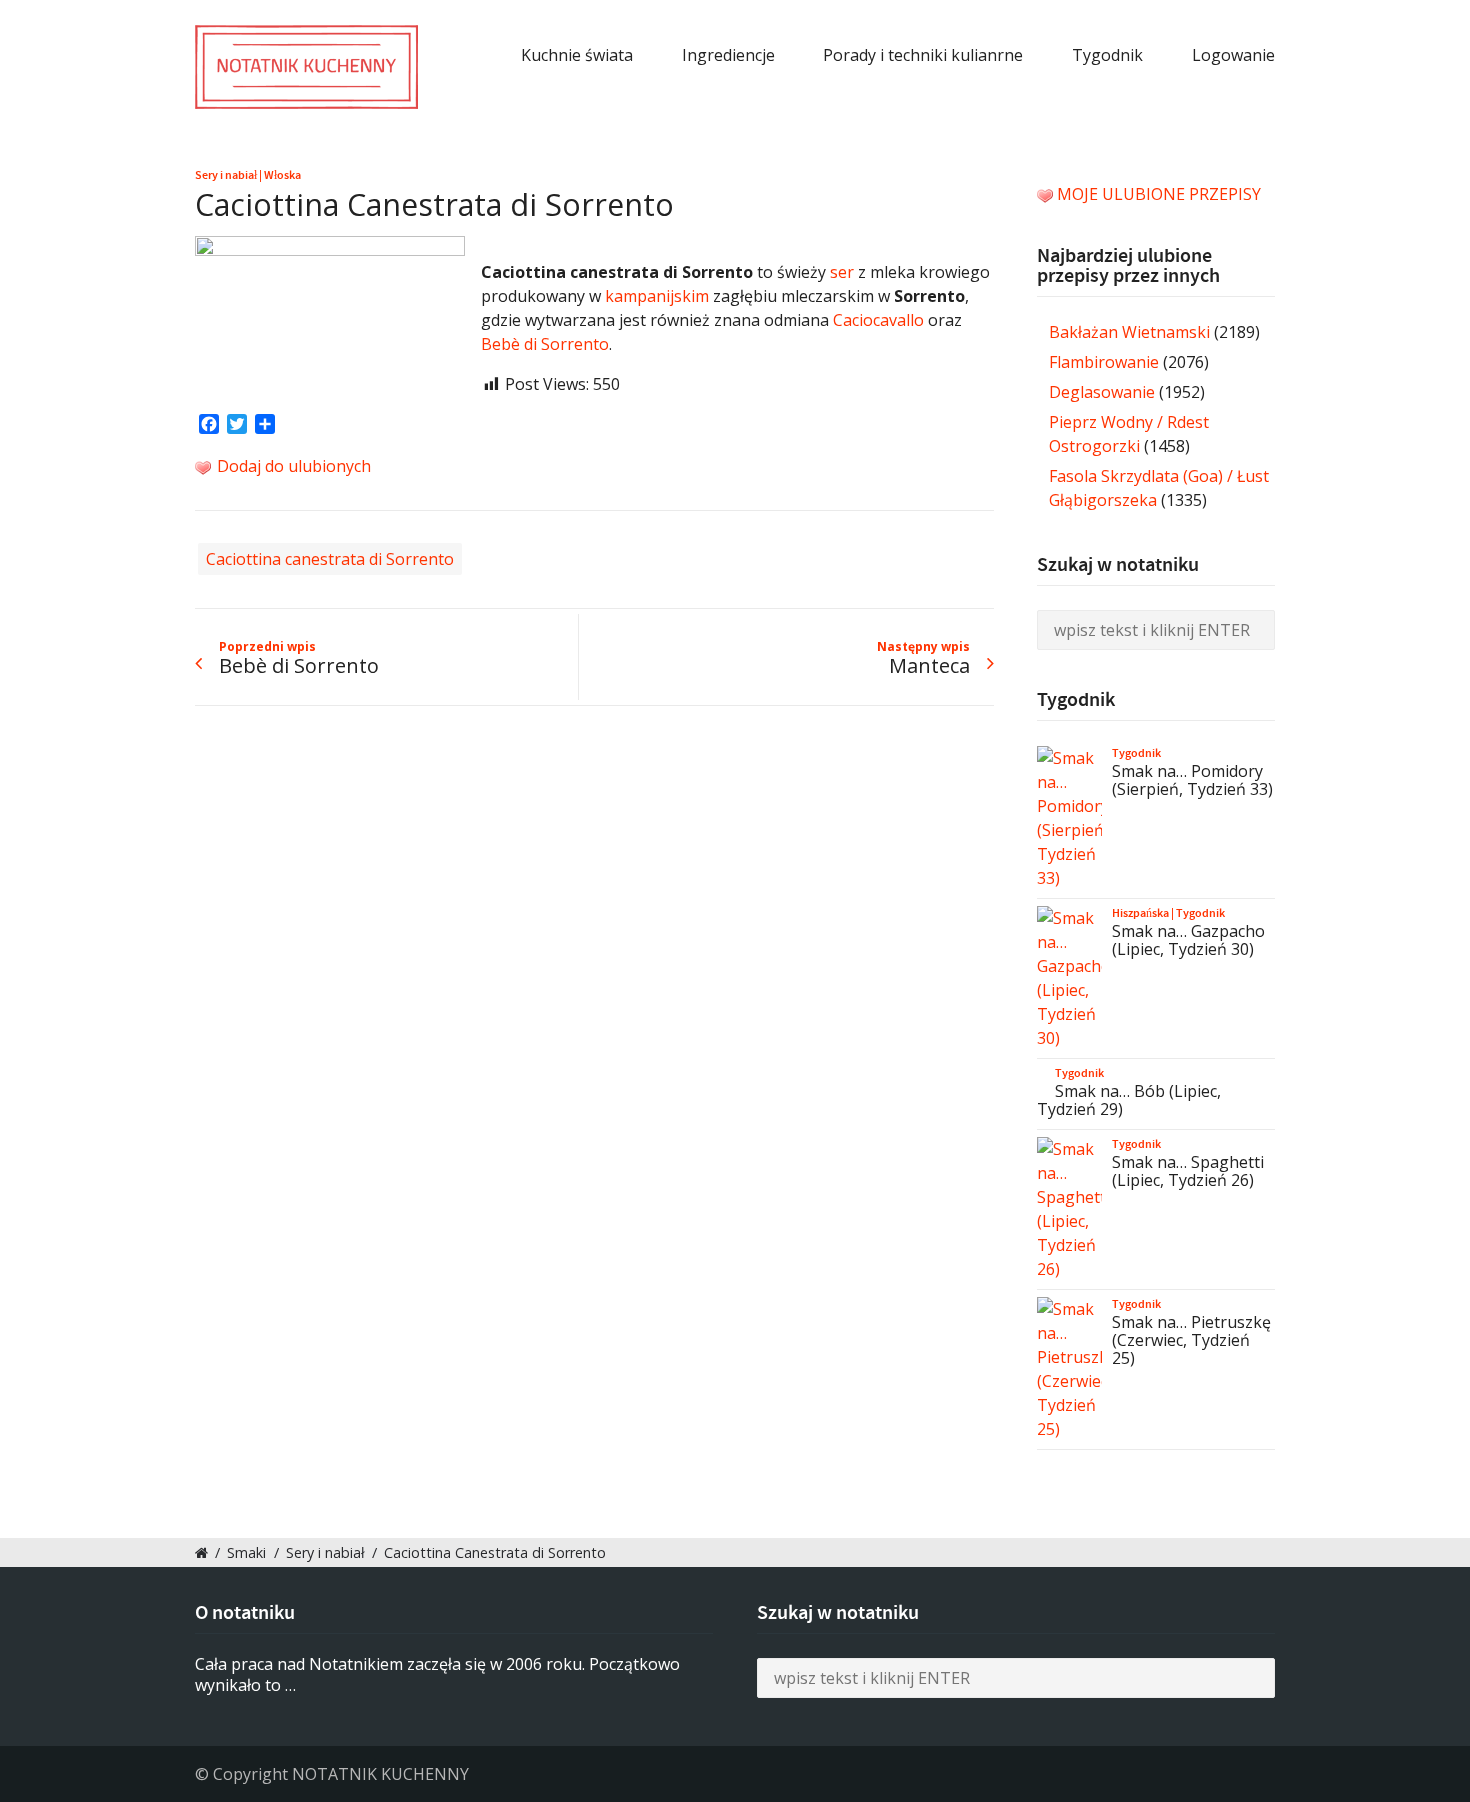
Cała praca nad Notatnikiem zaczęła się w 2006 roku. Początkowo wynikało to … (437, 1674)
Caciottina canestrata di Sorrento (330, 559)
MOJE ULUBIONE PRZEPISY (1159, 194)
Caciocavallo (878, 320)
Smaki (246, 1552)
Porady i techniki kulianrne (923, 55)
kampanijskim (657, 296)
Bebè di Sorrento (545, 344)
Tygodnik (1107, 55)
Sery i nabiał (226, 175)
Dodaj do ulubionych (292, 466)
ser (842, 272)
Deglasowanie (1102, 392)
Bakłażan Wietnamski (1129, 332)
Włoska (282, 175)
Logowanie (1233, 55)
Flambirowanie (1104, 362)
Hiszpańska (1140, 913)
